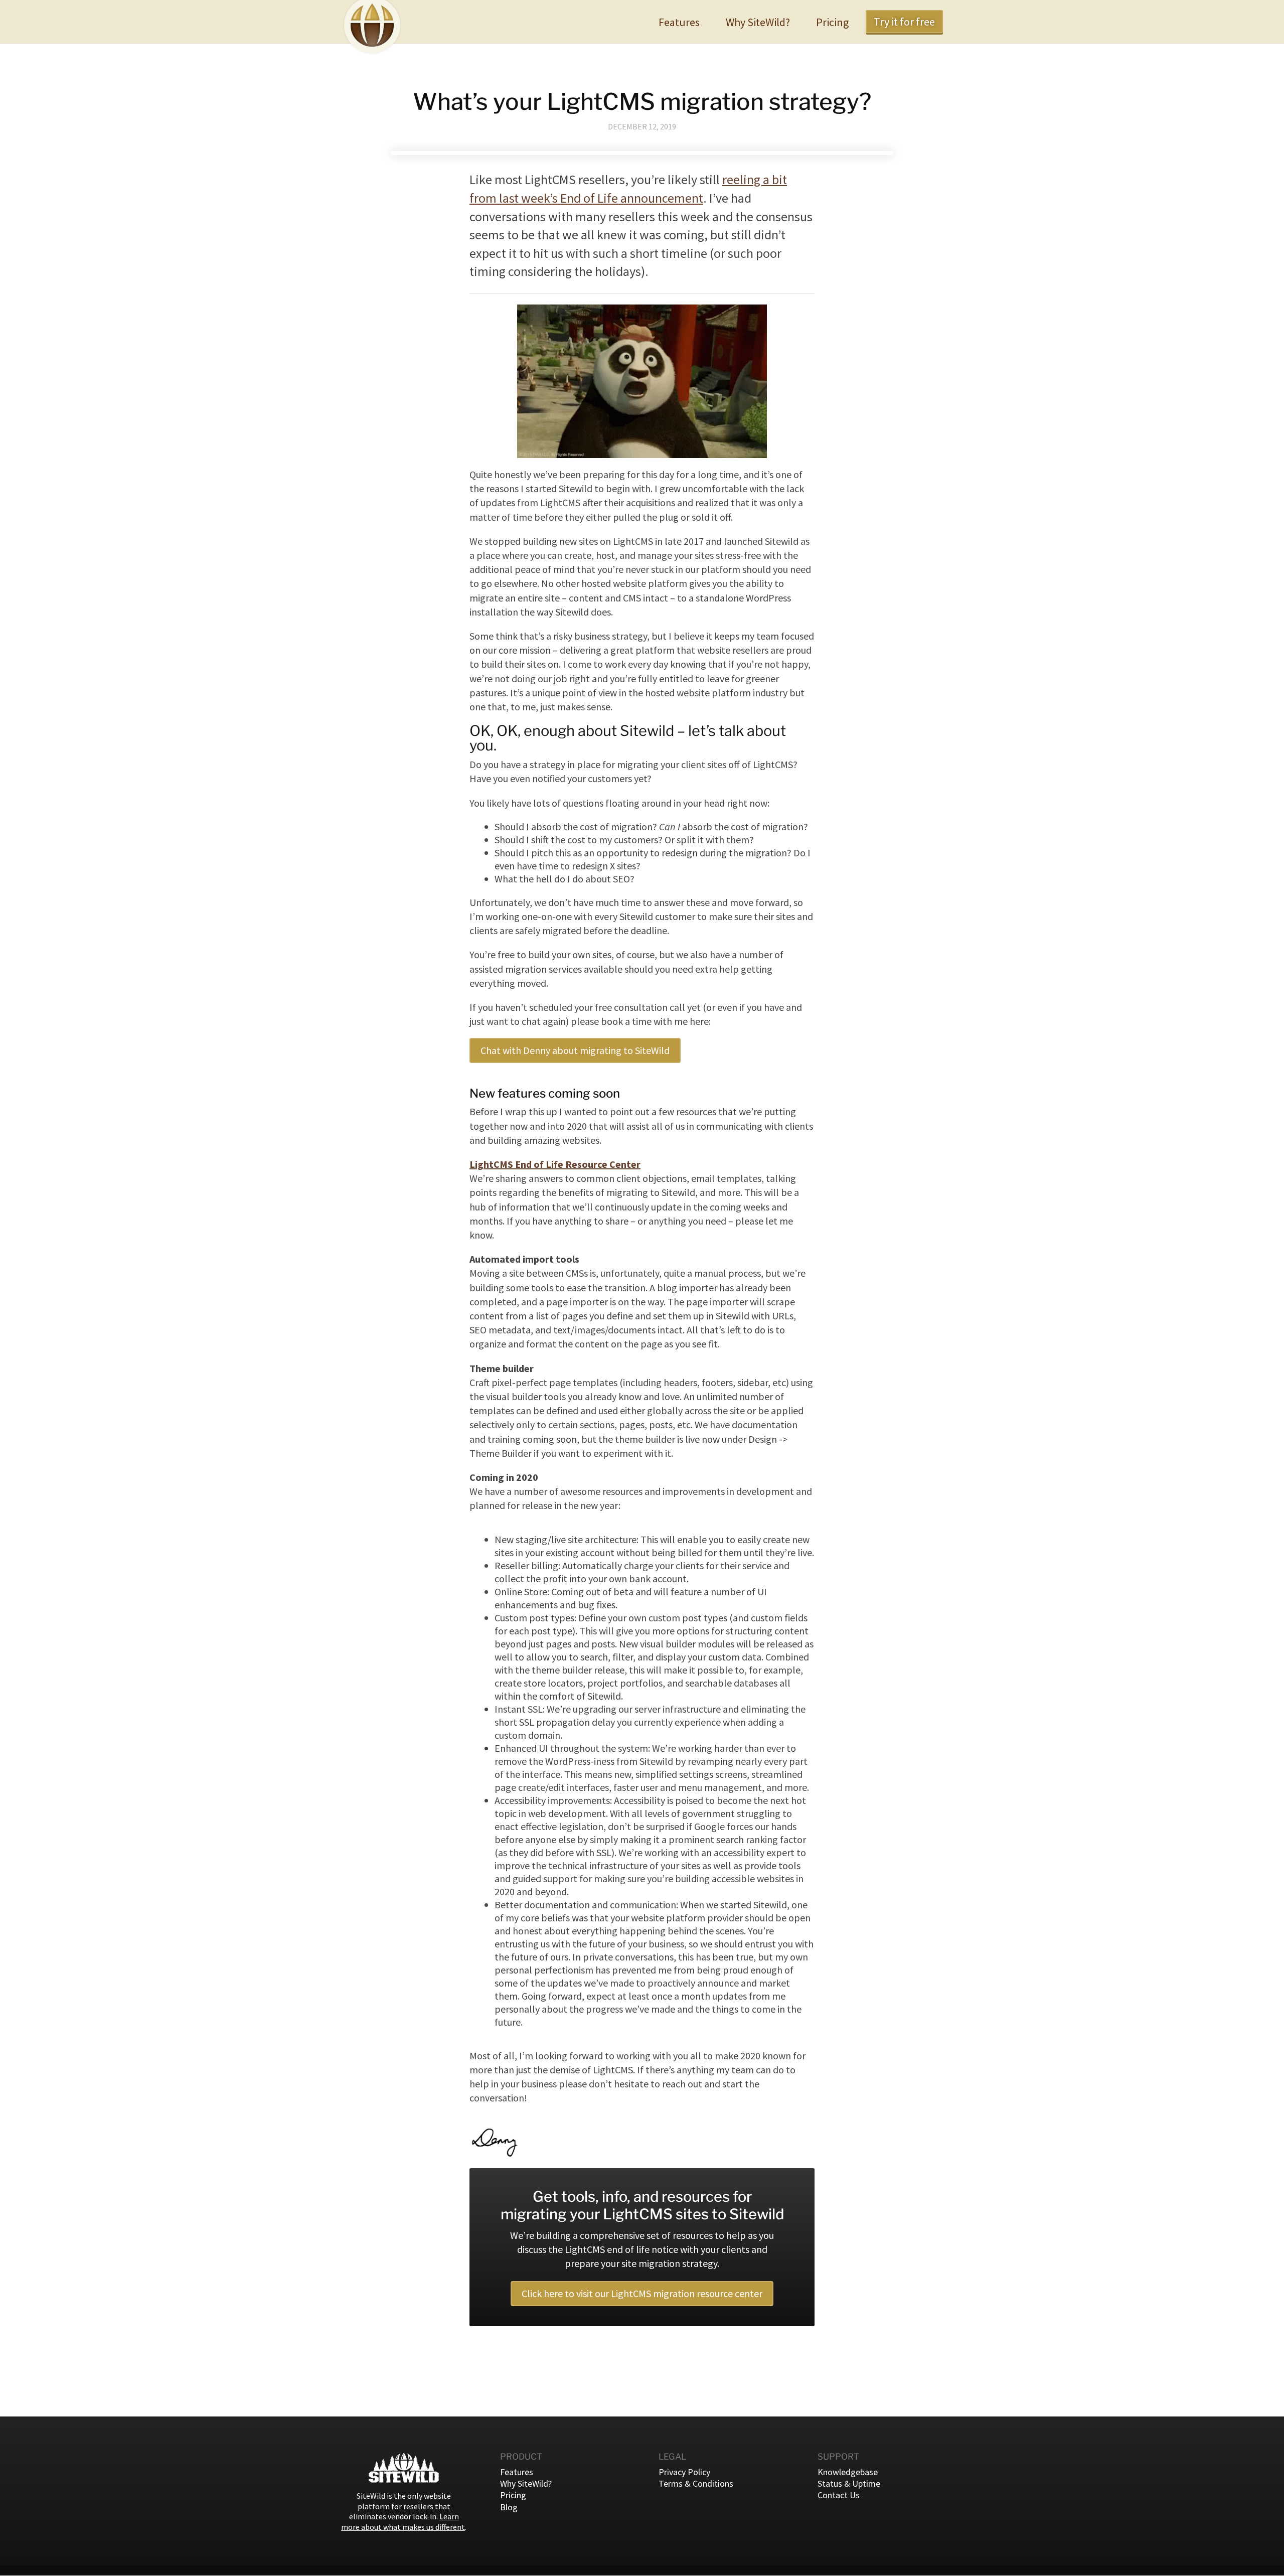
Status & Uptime (849, 2483)
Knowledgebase (848, 2472)
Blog (509, 2507)
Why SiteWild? (758, 22)
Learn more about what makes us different (403, 2522)
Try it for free (904, 22)
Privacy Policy (684, 2472)
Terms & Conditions (696, 2483)
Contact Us (839, 2495)
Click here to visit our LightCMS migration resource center (642, 2293)
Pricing (832, 22)
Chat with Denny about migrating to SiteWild (575, 1050)
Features (679, 22)
